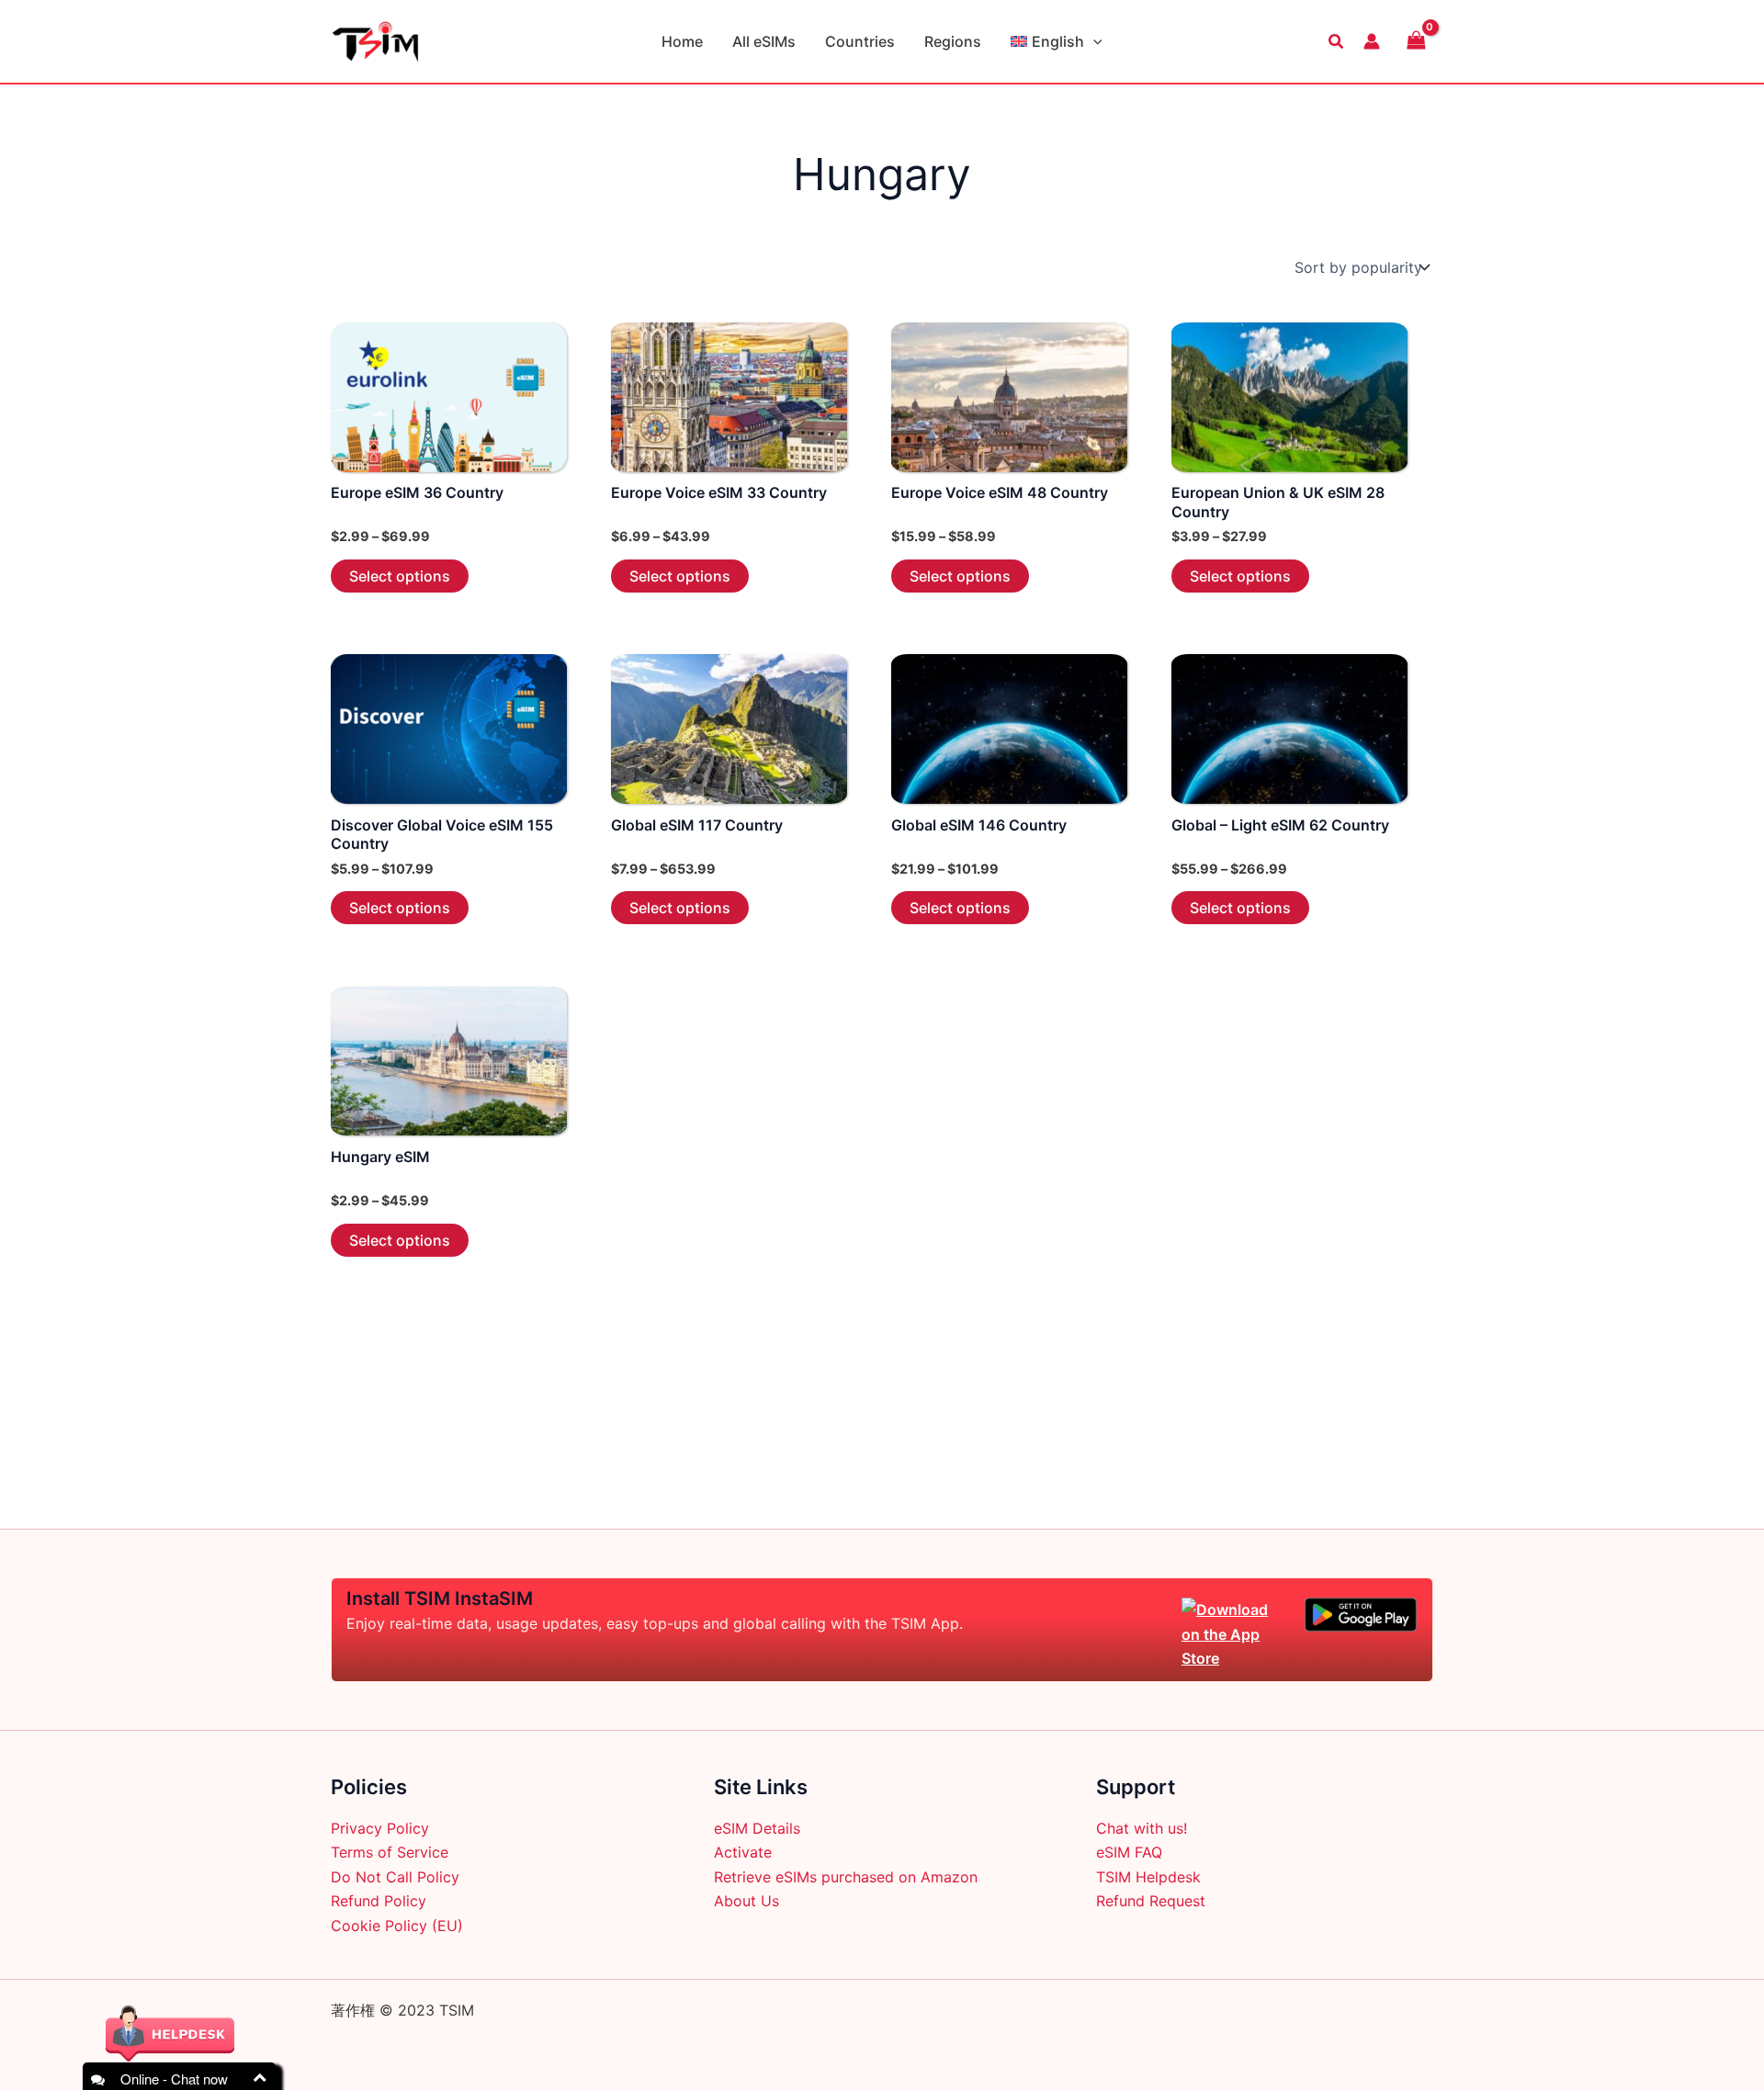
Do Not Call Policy (395, 1877)
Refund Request (1151, 1901)
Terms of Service (390, 1852)
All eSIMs (764, 41)
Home (682, 41)
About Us (746, 1901)
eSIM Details (757, 1828)
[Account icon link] (1372, 41)
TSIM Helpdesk (1148, 1877)
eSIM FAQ (1129, 1852)
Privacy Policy (380, 1828)
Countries (860, 41)
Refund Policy (379, 1901)
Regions (953, 41)
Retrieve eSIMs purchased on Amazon (846, 1877)
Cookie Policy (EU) (397, 1926)
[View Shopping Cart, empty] (1416, 41)
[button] (1093, 41)
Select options (400, 576)
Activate (743, 1852)
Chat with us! (1142, 1828)
